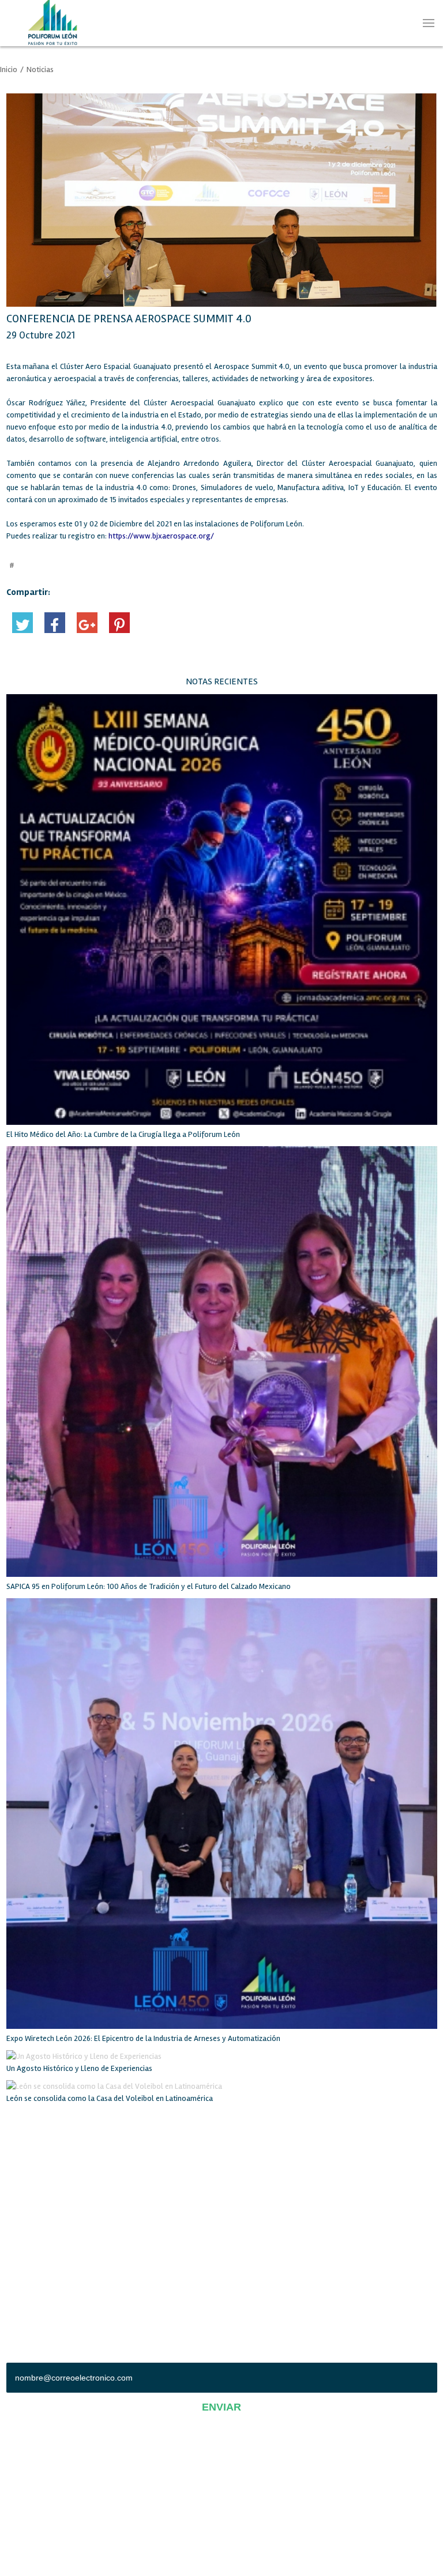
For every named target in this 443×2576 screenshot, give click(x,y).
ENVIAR (221, 2407)
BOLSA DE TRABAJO (38, 2191)
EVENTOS (237, 2191)
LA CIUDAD (23, 2210)
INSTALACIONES (247, 2173)
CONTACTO (240, 2210)
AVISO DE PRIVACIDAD (222, 2493)
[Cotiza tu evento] (408, 101)
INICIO (16, 2154)
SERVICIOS (23, 2173)
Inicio (9, 69)
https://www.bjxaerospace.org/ (161, 536)
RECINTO (236, 2154)
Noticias (40, 69)
